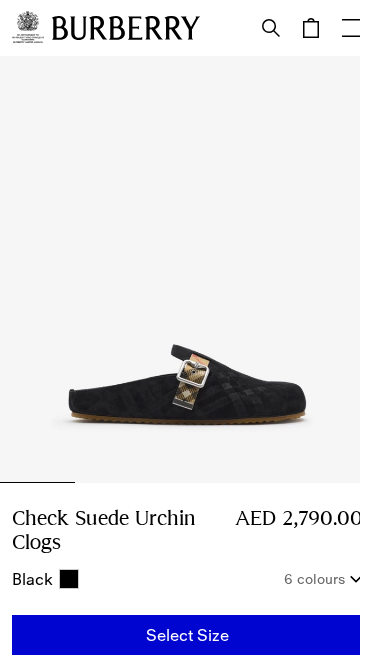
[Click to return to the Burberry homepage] (126, 28)
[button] (187, 635)
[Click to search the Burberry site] (271, 28)
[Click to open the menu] (351, 28)
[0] (311, 28)
